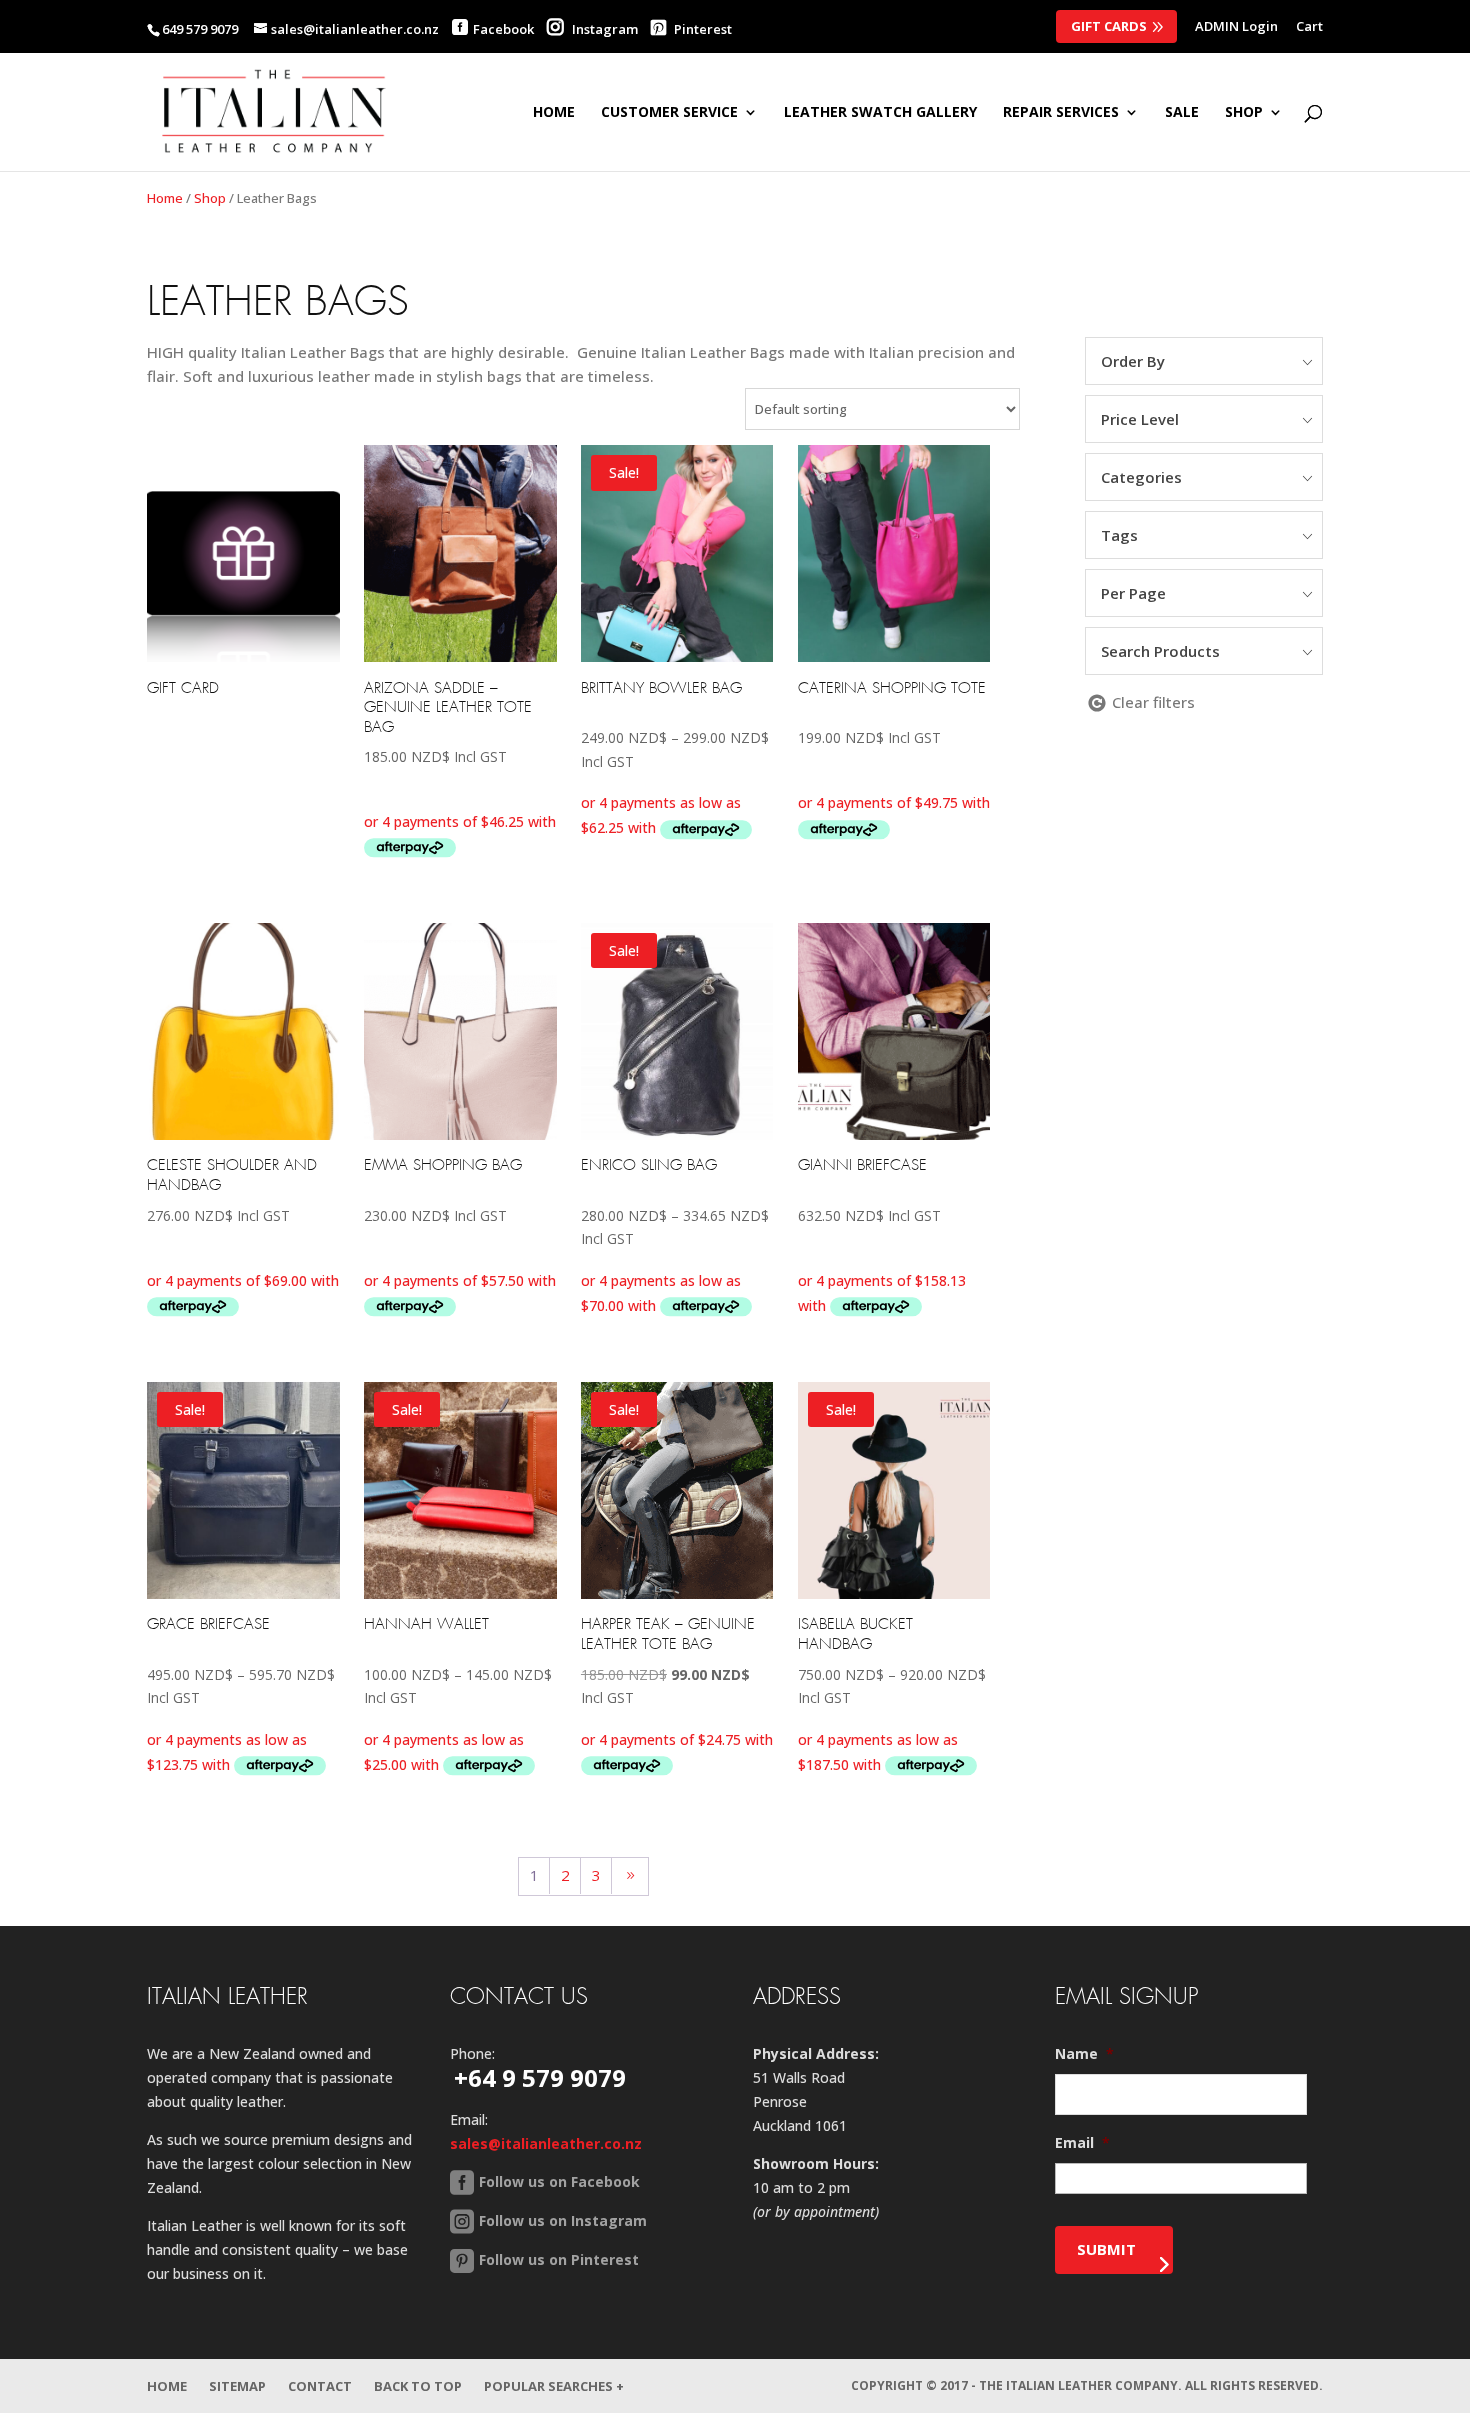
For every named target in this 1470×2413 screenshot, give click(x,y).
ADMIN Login (1236, 27)
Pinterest (701, 29)
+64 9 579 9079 (540, 2077)
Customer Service (669, 113)
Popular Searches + (554, 2386)
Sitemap (237, 2386)
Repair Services (1061, 113)
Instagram (603, 29)
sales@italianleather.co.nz (546, 2143)
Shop (210, 198)
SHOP (1244, 113)
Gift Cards (1109, 26)
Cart (1309, 27)
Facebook (503, 29)
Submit (1106, 2249)
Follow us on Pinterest (559, 2259)
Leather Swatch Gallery (880, 113)
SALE (1182, 113)
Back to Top (418, 2386)
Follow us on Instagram (563, 2220)
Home (554, 113)
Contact (320, 2386)
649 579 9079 (200, 29)
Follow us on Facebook (559, 2181)
